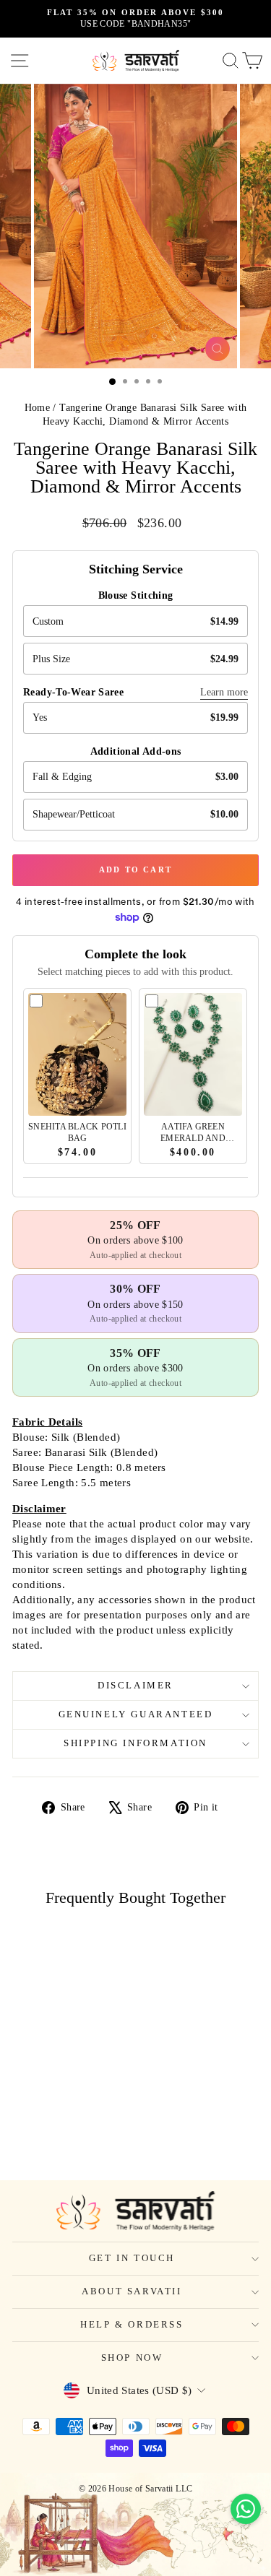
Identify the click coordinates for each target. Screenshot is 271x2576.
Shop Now (132, 2358)
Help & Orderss (132, 2324)
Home (38, 408)
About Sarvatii (132, 2291)
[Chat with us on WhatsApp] (246, 2509)
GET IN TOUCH (132, 2258)
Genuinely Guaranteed (136, 1714)
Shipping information (135, 1743)
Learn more (224, 692)
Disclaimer (135, 1685)
